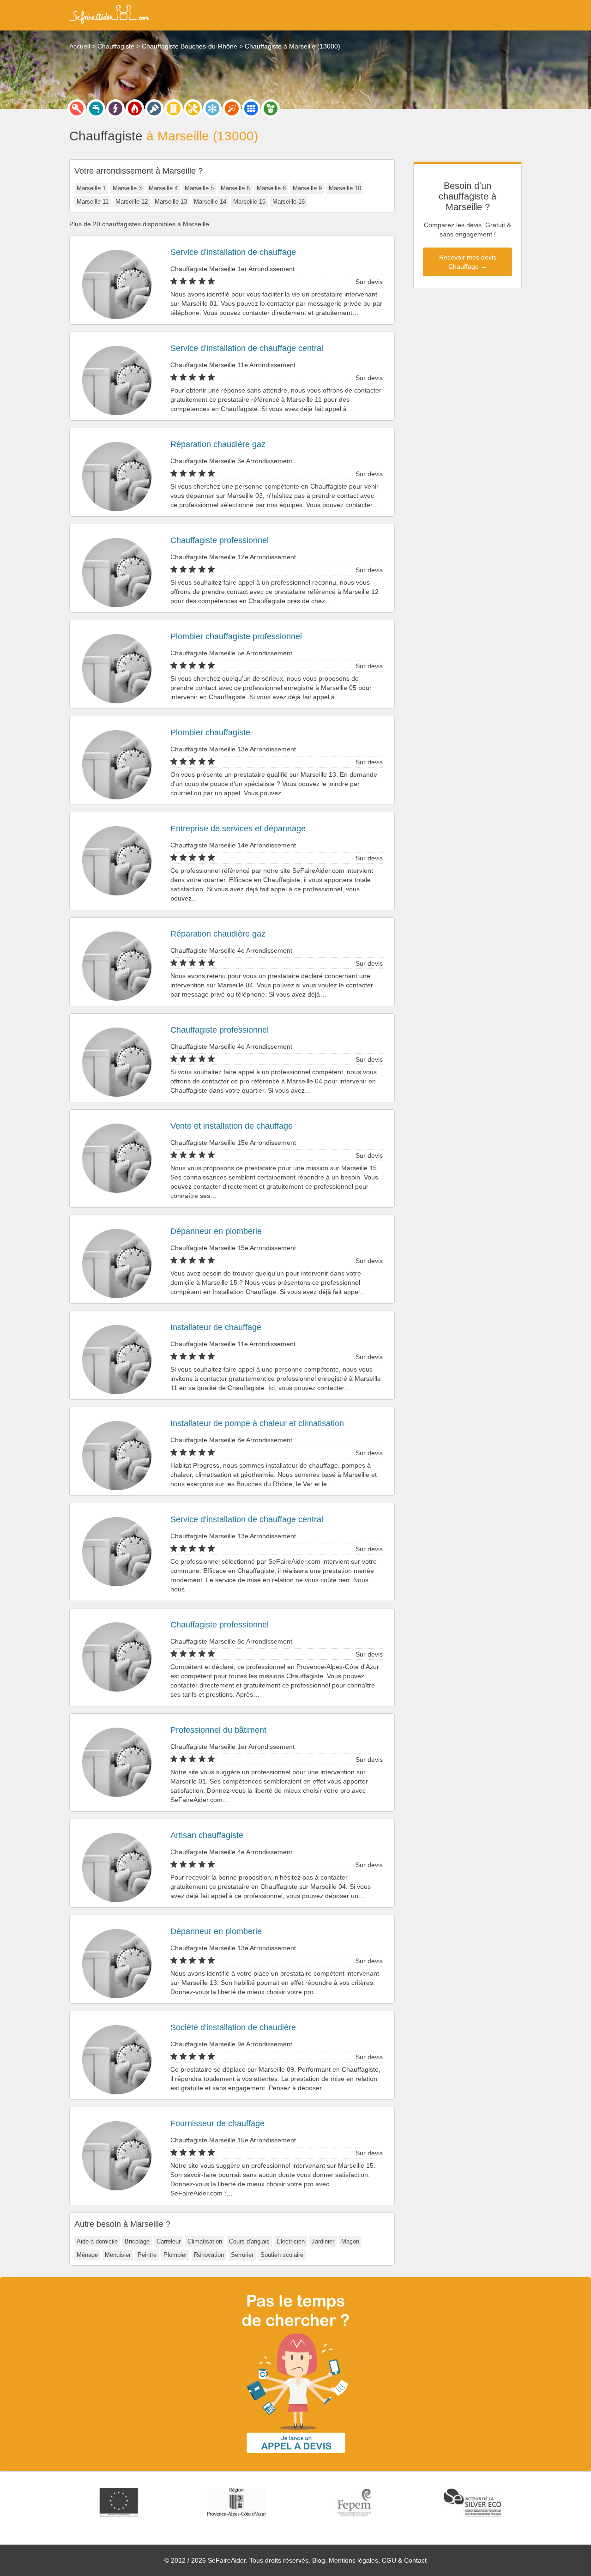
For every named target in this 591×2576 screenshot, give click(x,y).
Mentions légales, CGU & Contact (378, 2560)
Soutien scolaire (282, 2255)
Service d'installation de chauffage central (247, 348)
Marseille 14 (210, 202)
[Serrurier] (77, 109)
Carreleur (169, 2241)
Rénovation (209, 2255)
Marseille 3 (127, 188)
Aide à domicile (97, 2241)
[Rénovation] (193, 109)
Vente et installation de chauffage (232, 1126)
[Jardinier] (271, 109)
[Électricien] (115, 109)
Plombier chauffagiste (210, 732)
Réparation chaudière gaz (218, 444)
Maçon (350, 2241)
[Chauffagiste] (135, 109)
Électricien (291, 2241)
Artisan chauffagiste (207, 1835)
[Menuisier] (174, 109)
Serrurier (242, 2255)
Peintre (147, 2255)
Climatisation (205, 2241)
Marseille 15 (249, 202)
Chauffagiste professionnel (220, 540)
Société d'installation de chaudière (233, 2027)
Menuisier (118, 2255)
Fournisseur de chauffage (217, 2123)
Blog (319, 2560)
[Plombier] (96, 109)
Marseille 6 (235, 188)
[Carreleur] (251, 109)
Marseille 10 (345, 188)
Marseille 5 (199, 188)
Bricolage (137, 2241)
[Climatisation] (212, 109)
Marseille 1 (91, 188)
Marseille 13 (171, 202)
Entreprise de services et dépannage (238, 828)
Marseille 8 (271, 188)
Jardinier (323, 2241)
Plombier (175, 2255)
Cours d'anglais (249, 2241)
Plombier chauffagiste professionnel (236, 636)
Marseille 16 (289, 202)
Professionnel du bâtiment (218, 1730)
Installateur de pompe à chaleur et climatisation (257, 1423)
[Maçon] (232, 109)
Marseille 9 (307, 188)
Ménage (87, 2255)
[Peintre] (154, 109)
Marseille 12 (132, 202)
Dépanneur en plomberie (216, 1231)
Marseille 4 (163, 188)
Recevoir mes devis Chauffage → (468, 262)
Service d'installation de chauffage (233, 252)
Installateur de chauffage (216, 1327)
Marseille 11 (93, 202)
